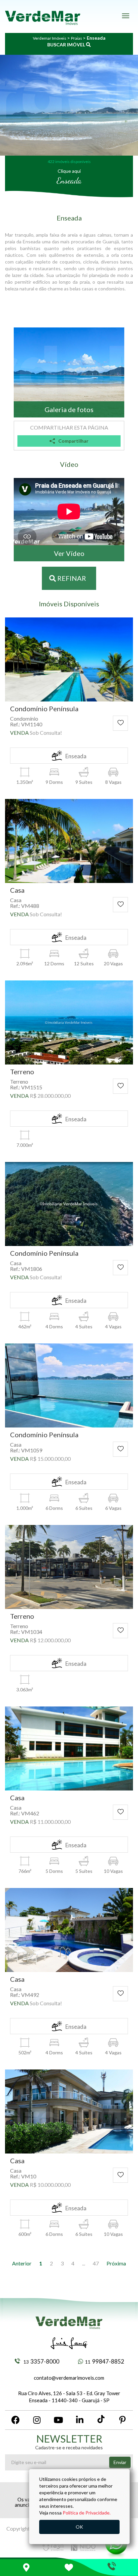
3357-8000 (41, 2361)
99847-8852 (105, 2361)
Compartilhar (73, 441)
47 (96, 2263)
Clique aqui (69, 171)
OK (79, 2527)
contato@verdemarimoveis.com (69, 2378)
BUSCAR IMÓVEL (67, 45)
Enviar (120, 2462)
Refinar (71, 578)
